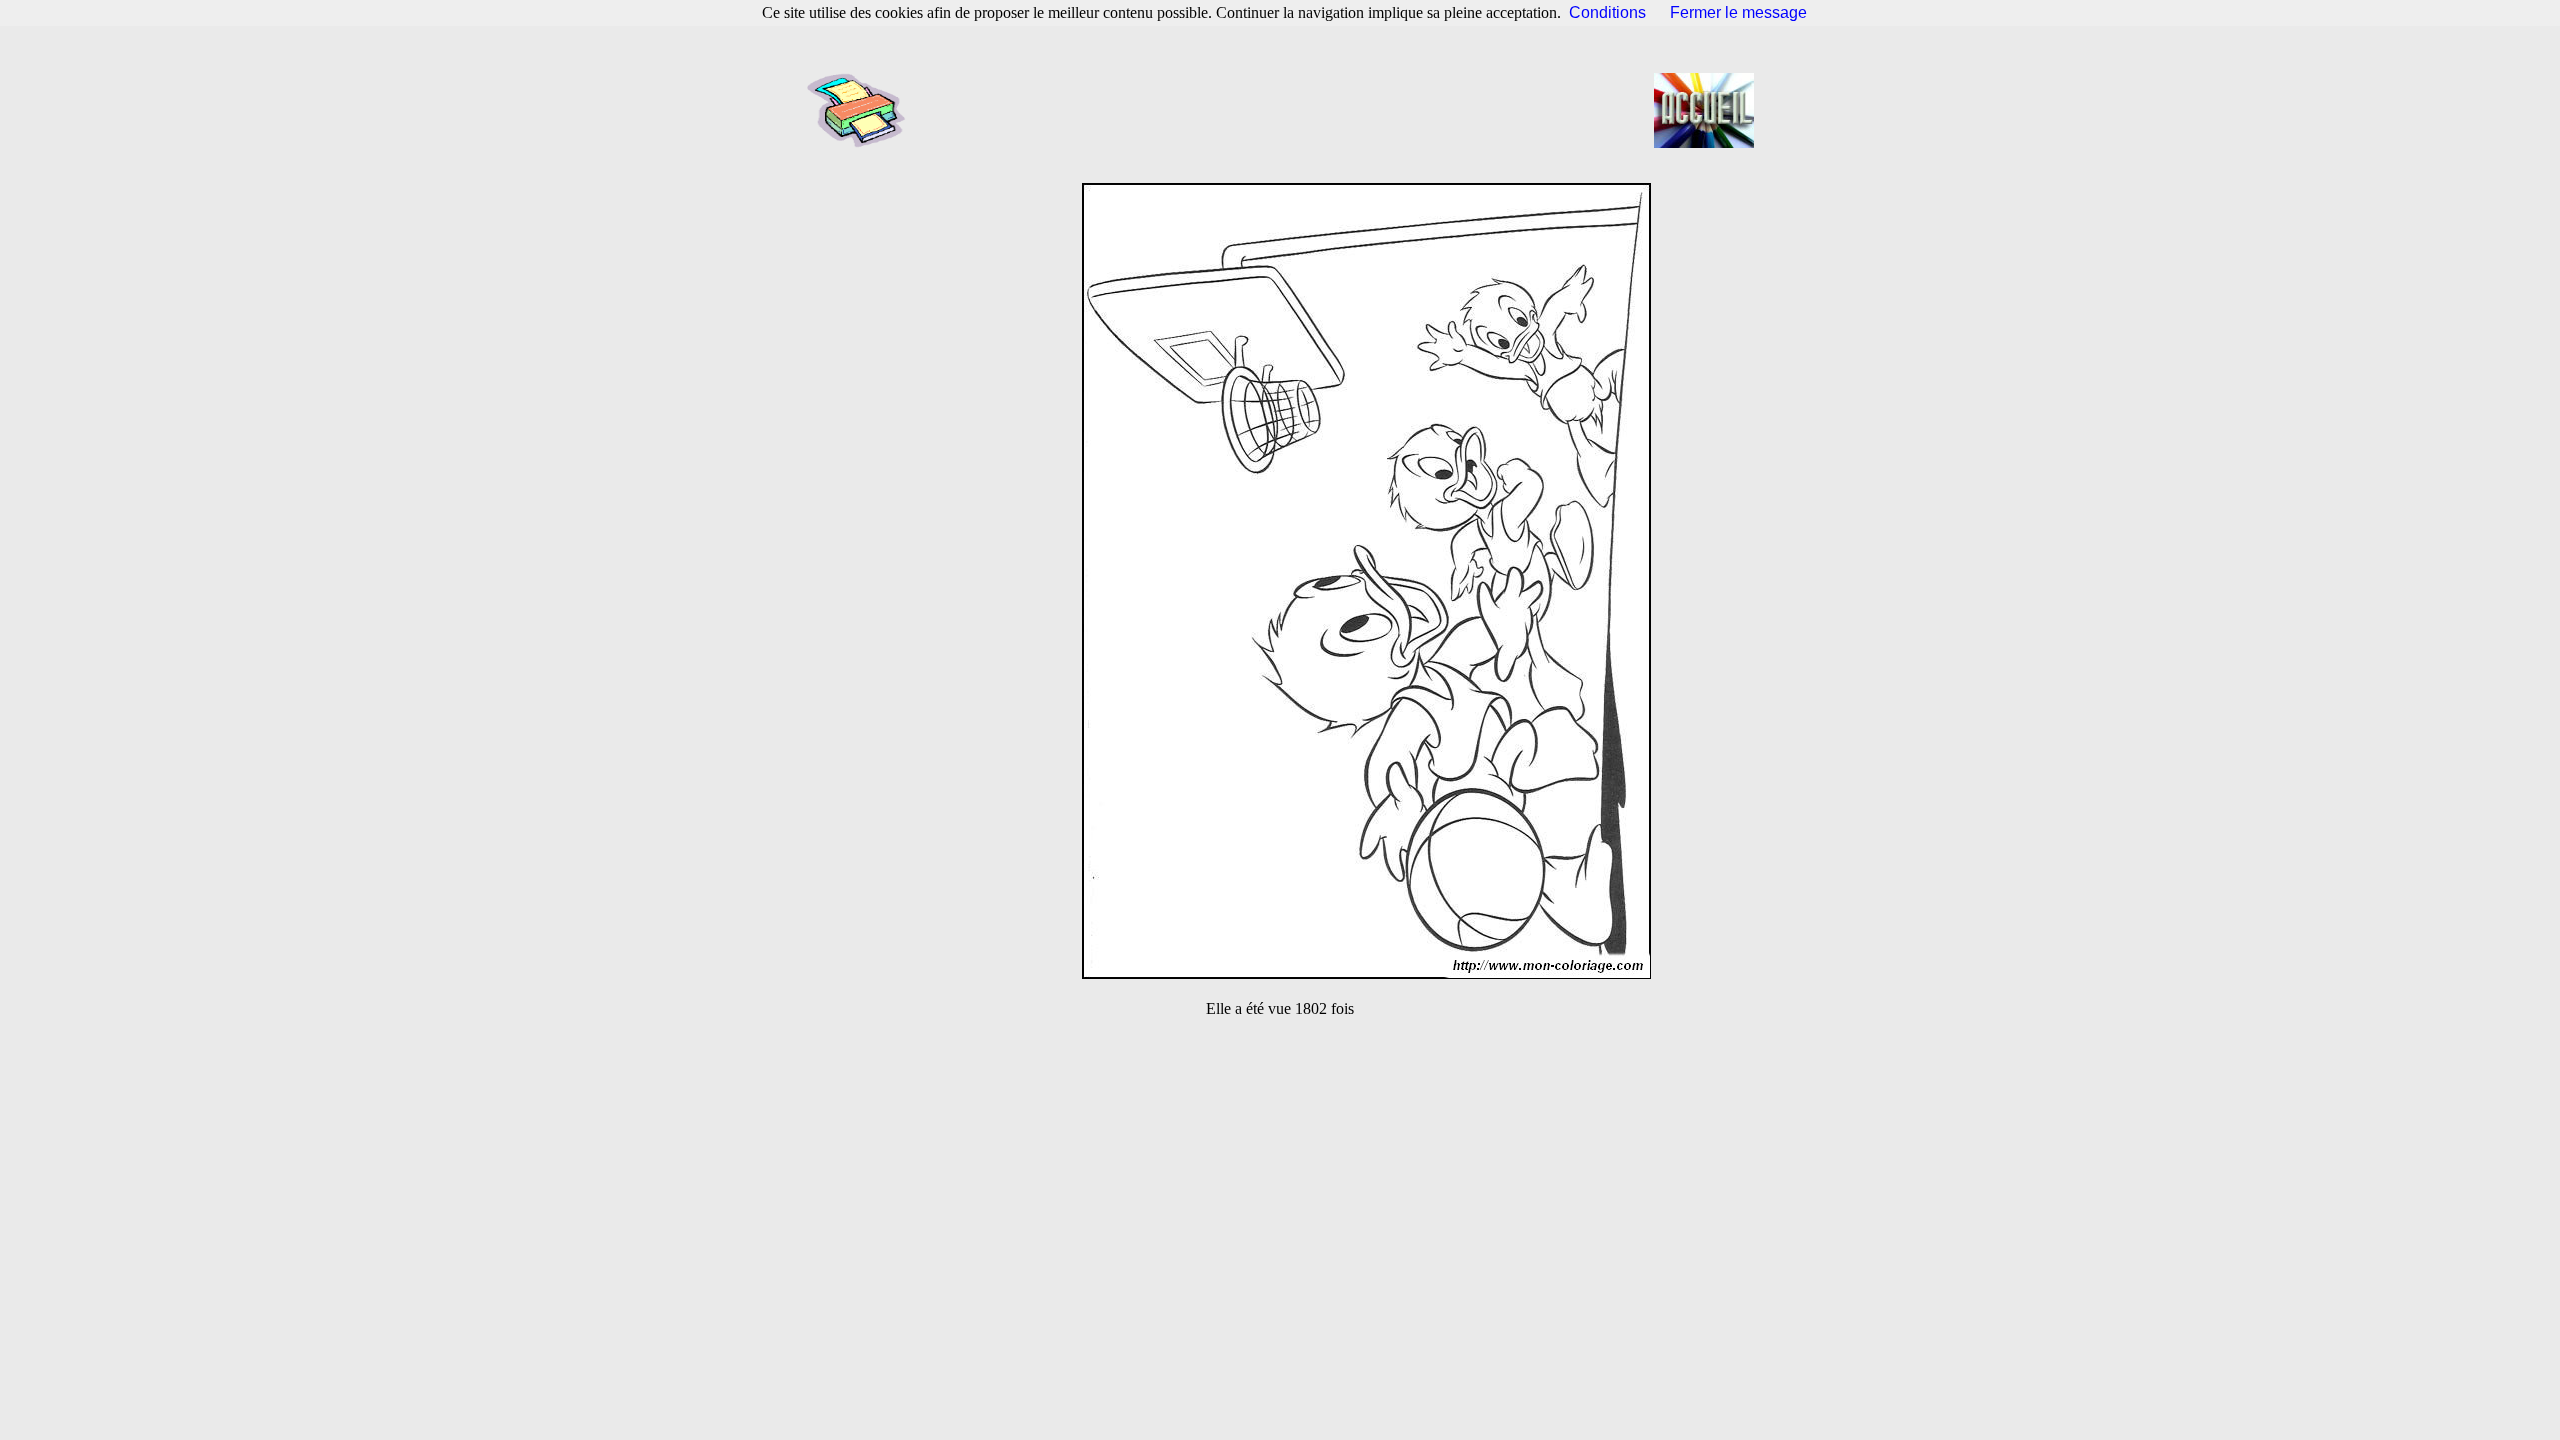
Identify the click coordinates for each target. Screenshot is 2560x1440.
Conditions (1607, 12)
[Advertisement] (1286, 110)
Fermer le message (1738, 12)
